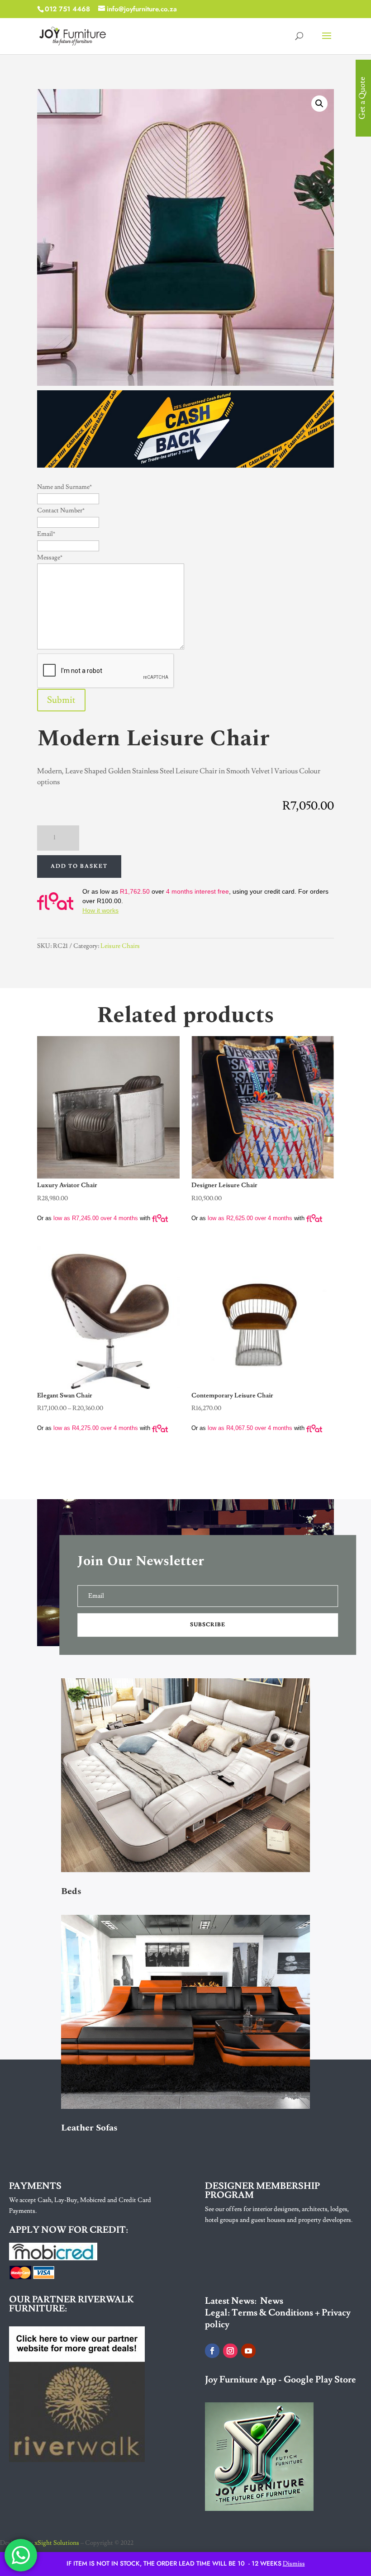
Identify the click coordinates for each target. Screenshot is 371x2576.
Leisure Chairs (120, 946)
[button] (319, 104)
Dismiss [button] (294, 2564)
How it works (100, 910)
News (272, 2301)
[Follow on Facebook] (212, 2351)
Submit (61, 700)
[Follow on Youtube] (248, 2351)
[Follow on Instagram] (230, 2351)
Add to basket (79, 866)
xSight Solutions (57, 2543)
